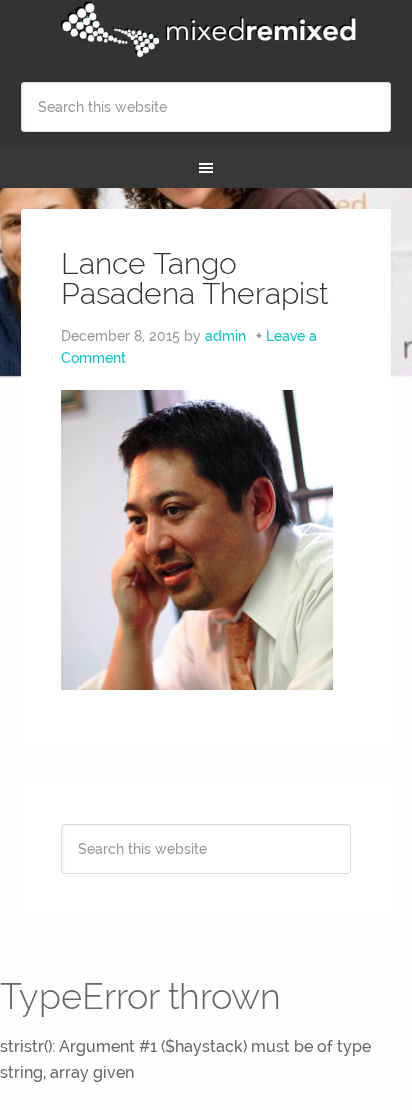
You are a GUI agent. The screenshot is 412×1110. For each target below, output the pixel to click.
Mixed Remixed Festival (206, 30)
